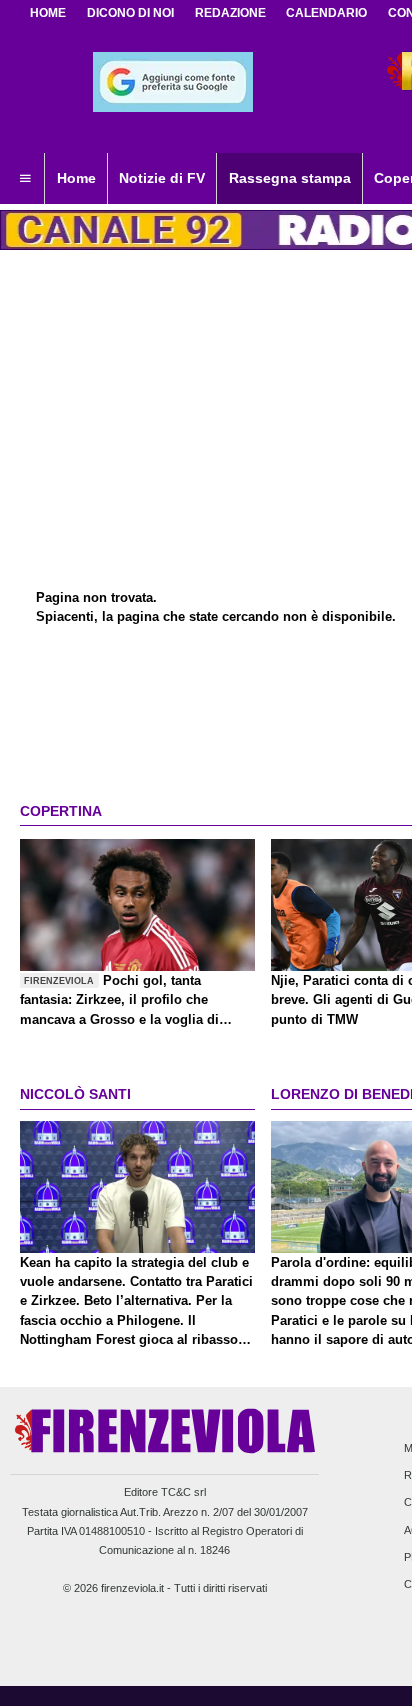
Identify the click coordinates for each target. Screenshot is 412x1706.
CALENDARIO (326, 13)
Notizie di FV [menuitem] (162, 178)
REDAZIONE (230, 13)
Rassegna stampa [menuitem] (290, 178)
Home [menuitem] (76, 178)
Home (48, 13)
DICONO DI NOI (130, 13)
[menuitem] (25, 179)
